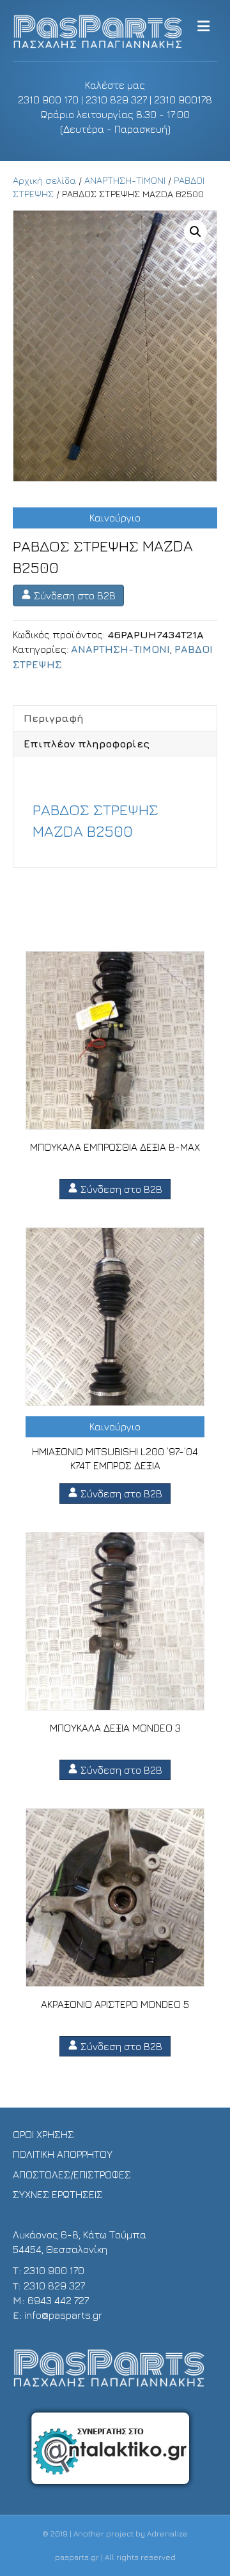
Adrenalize (167, 2534)
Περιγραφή (54, 718)
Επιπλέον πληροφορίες (87, 744)
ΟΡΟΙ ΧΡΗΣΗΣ (43, 2134)
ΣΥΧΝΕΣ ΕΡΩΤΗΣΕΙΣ (58, 2194)
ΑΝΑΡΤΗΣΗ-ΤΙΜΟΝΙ (125, 180)
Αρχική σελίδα (44, 180)
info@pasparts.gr (63, 2315)
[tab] (115, 718)
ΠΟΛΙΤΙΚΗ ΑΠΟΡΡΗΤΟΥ (63, 2154)
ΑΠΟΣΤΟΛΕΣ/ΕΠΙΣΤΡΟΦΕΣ (72, 2175)
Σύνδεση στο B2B (73, 595)
